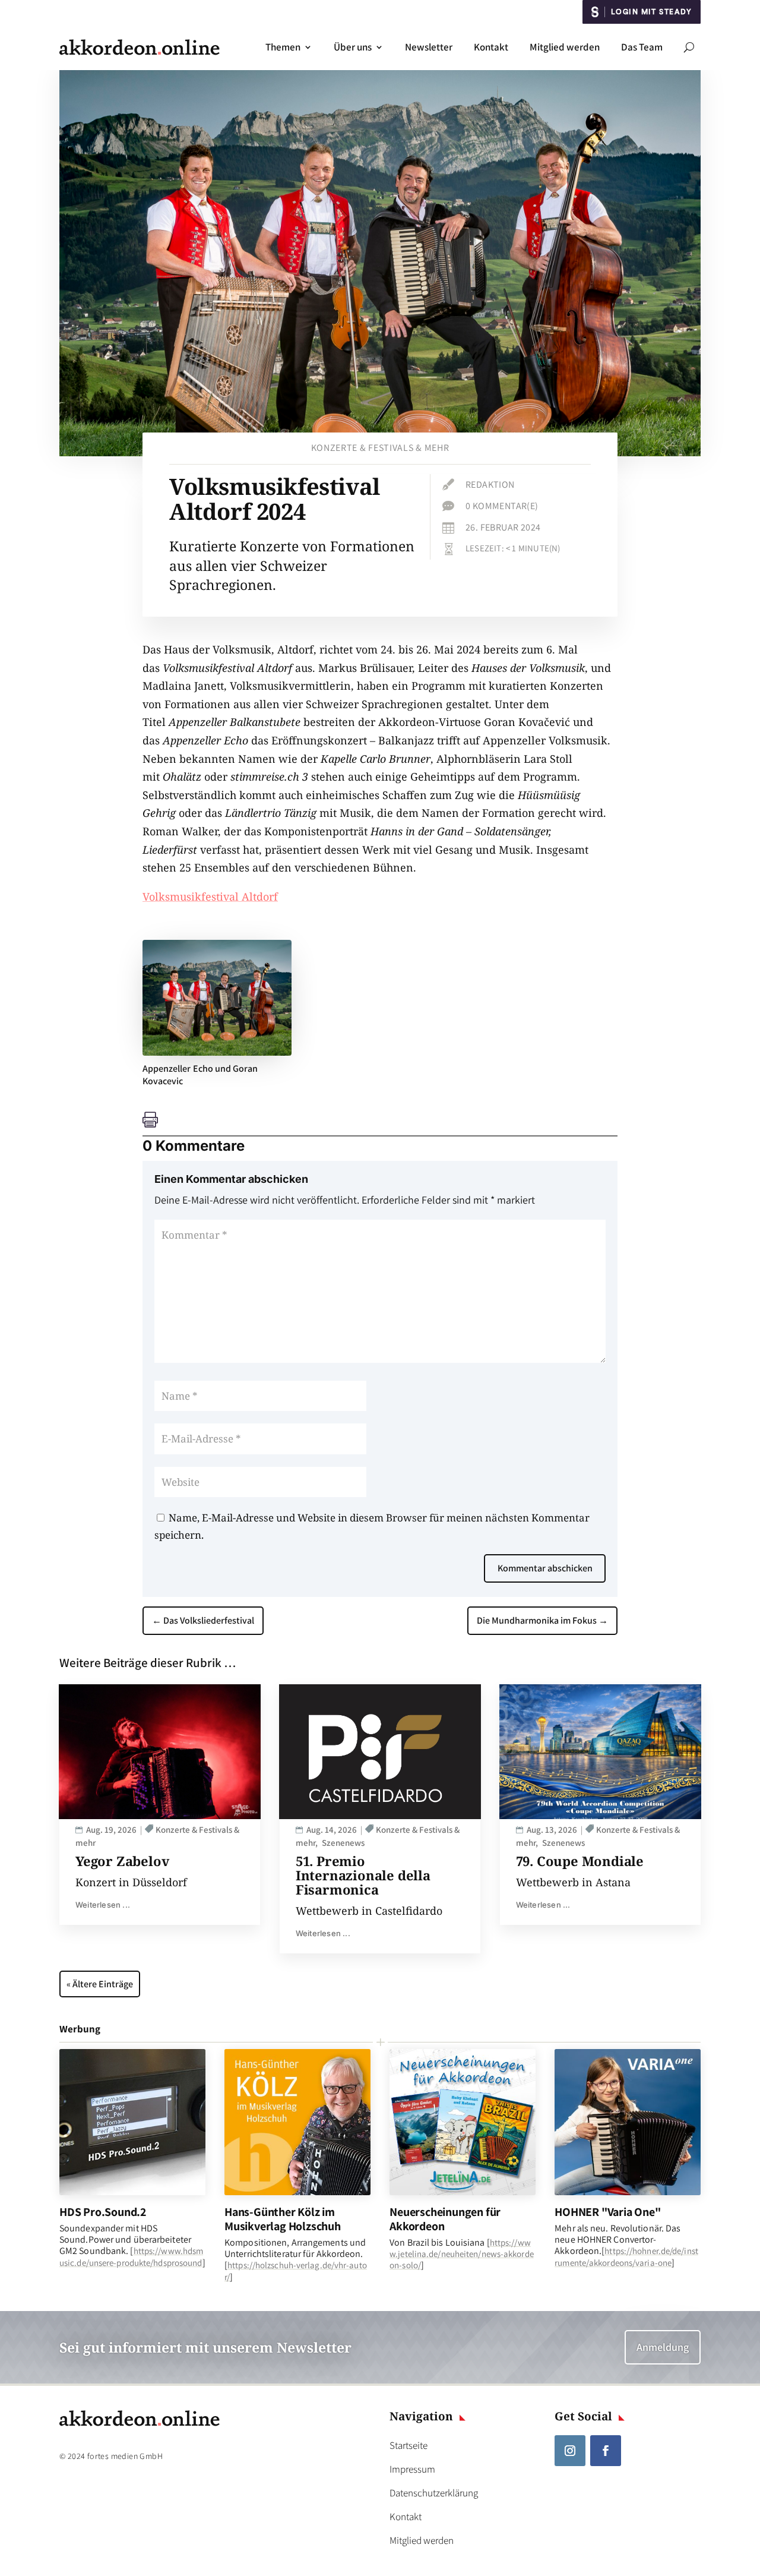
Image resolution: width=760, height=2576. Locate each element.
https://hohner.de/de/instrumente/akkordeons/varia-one (626, 2256)
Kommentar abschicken (545, 1568)
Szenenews (343, 1843)
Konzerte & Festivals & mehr (380, 448)
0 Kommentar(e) (502, 506)
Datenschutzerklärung (434, 2493)
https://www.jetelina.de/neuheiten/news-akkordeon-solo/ (462, 2254)
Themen (283, 47)
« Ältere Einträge (100, 1984)
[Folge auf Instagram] (570, 2451)
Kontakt (491, 47)
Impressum (412, 2469)
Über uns (353, 47)
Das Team (642, 47)
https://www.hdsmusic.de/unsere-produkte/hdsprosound (131, 2256)
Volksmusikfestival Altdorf (210, 896)
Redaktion (490, 484)
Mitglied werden (565, 47)
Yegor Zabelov (122, 1861)
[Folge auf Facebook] (606, 2451)
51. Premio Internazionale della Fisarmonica (363, 1875)
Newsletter (429, 47)
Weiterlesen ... (103, 1905)
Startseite (408, 2445)
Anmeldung (663, 2347)
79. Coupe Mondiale (580, 1861)
